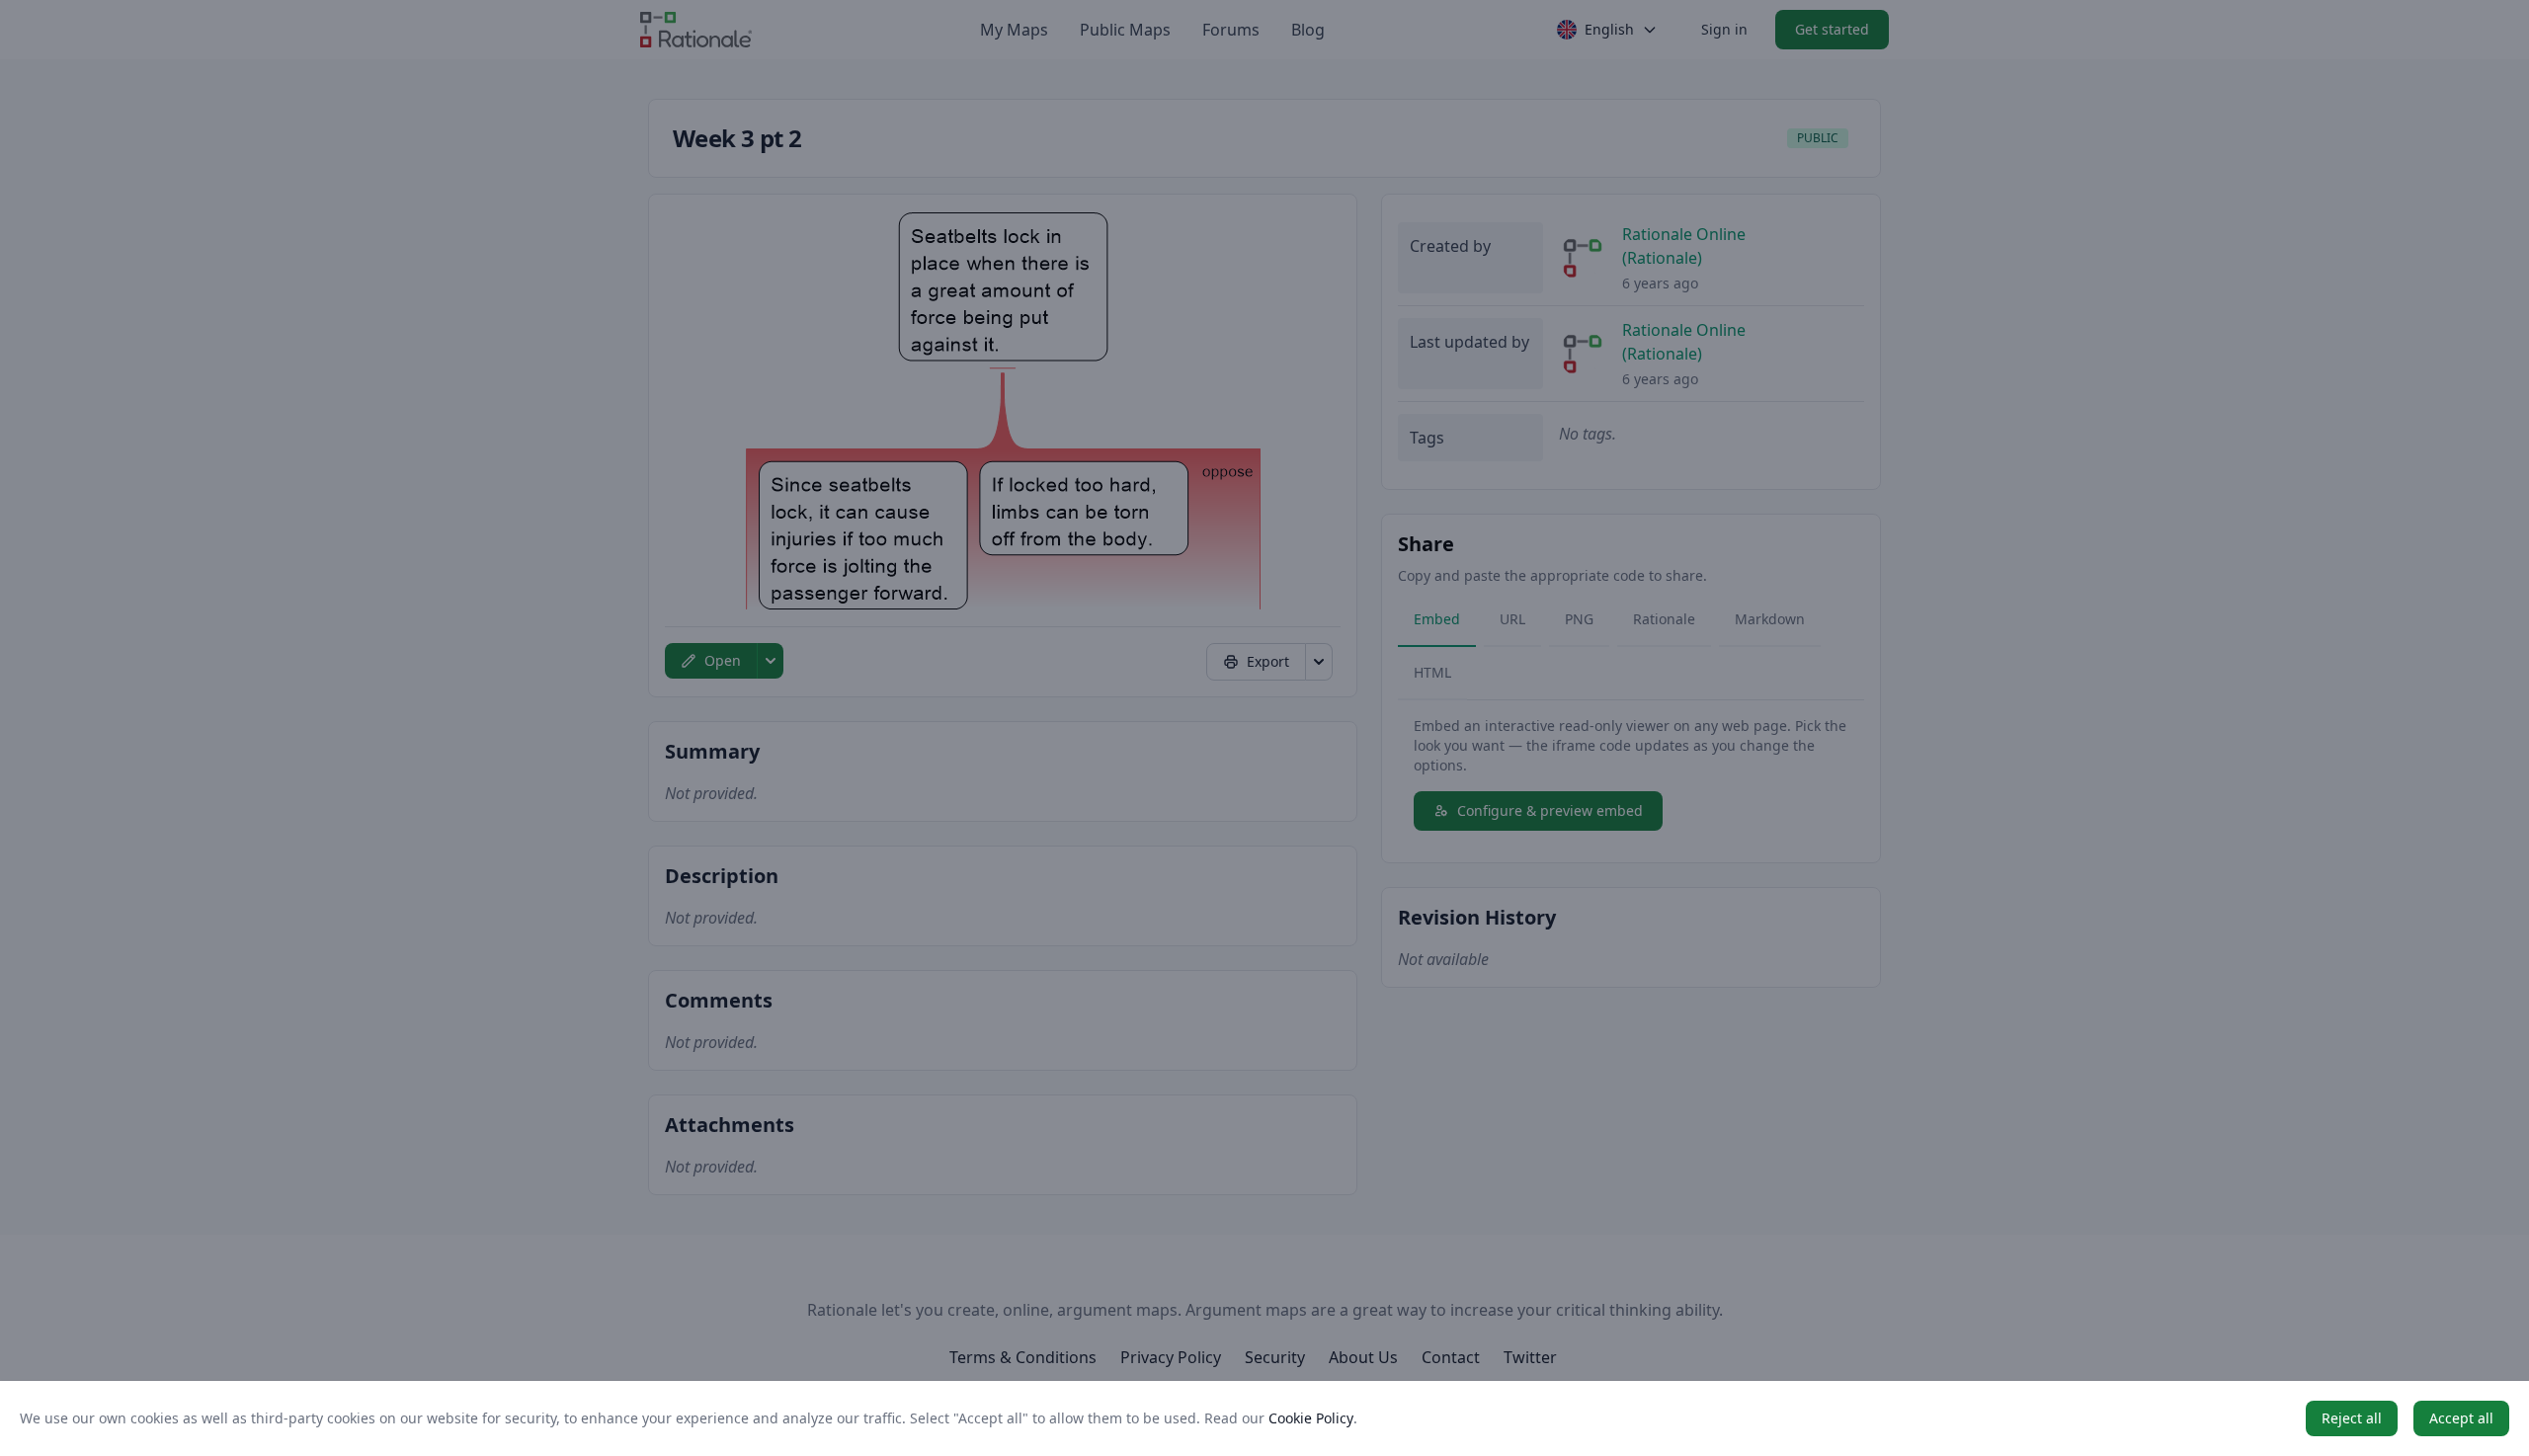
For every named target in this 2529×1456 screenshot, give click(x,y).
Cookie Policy (1311, 1418)
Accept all (2461, 1418)
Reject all (2352, 1418)
